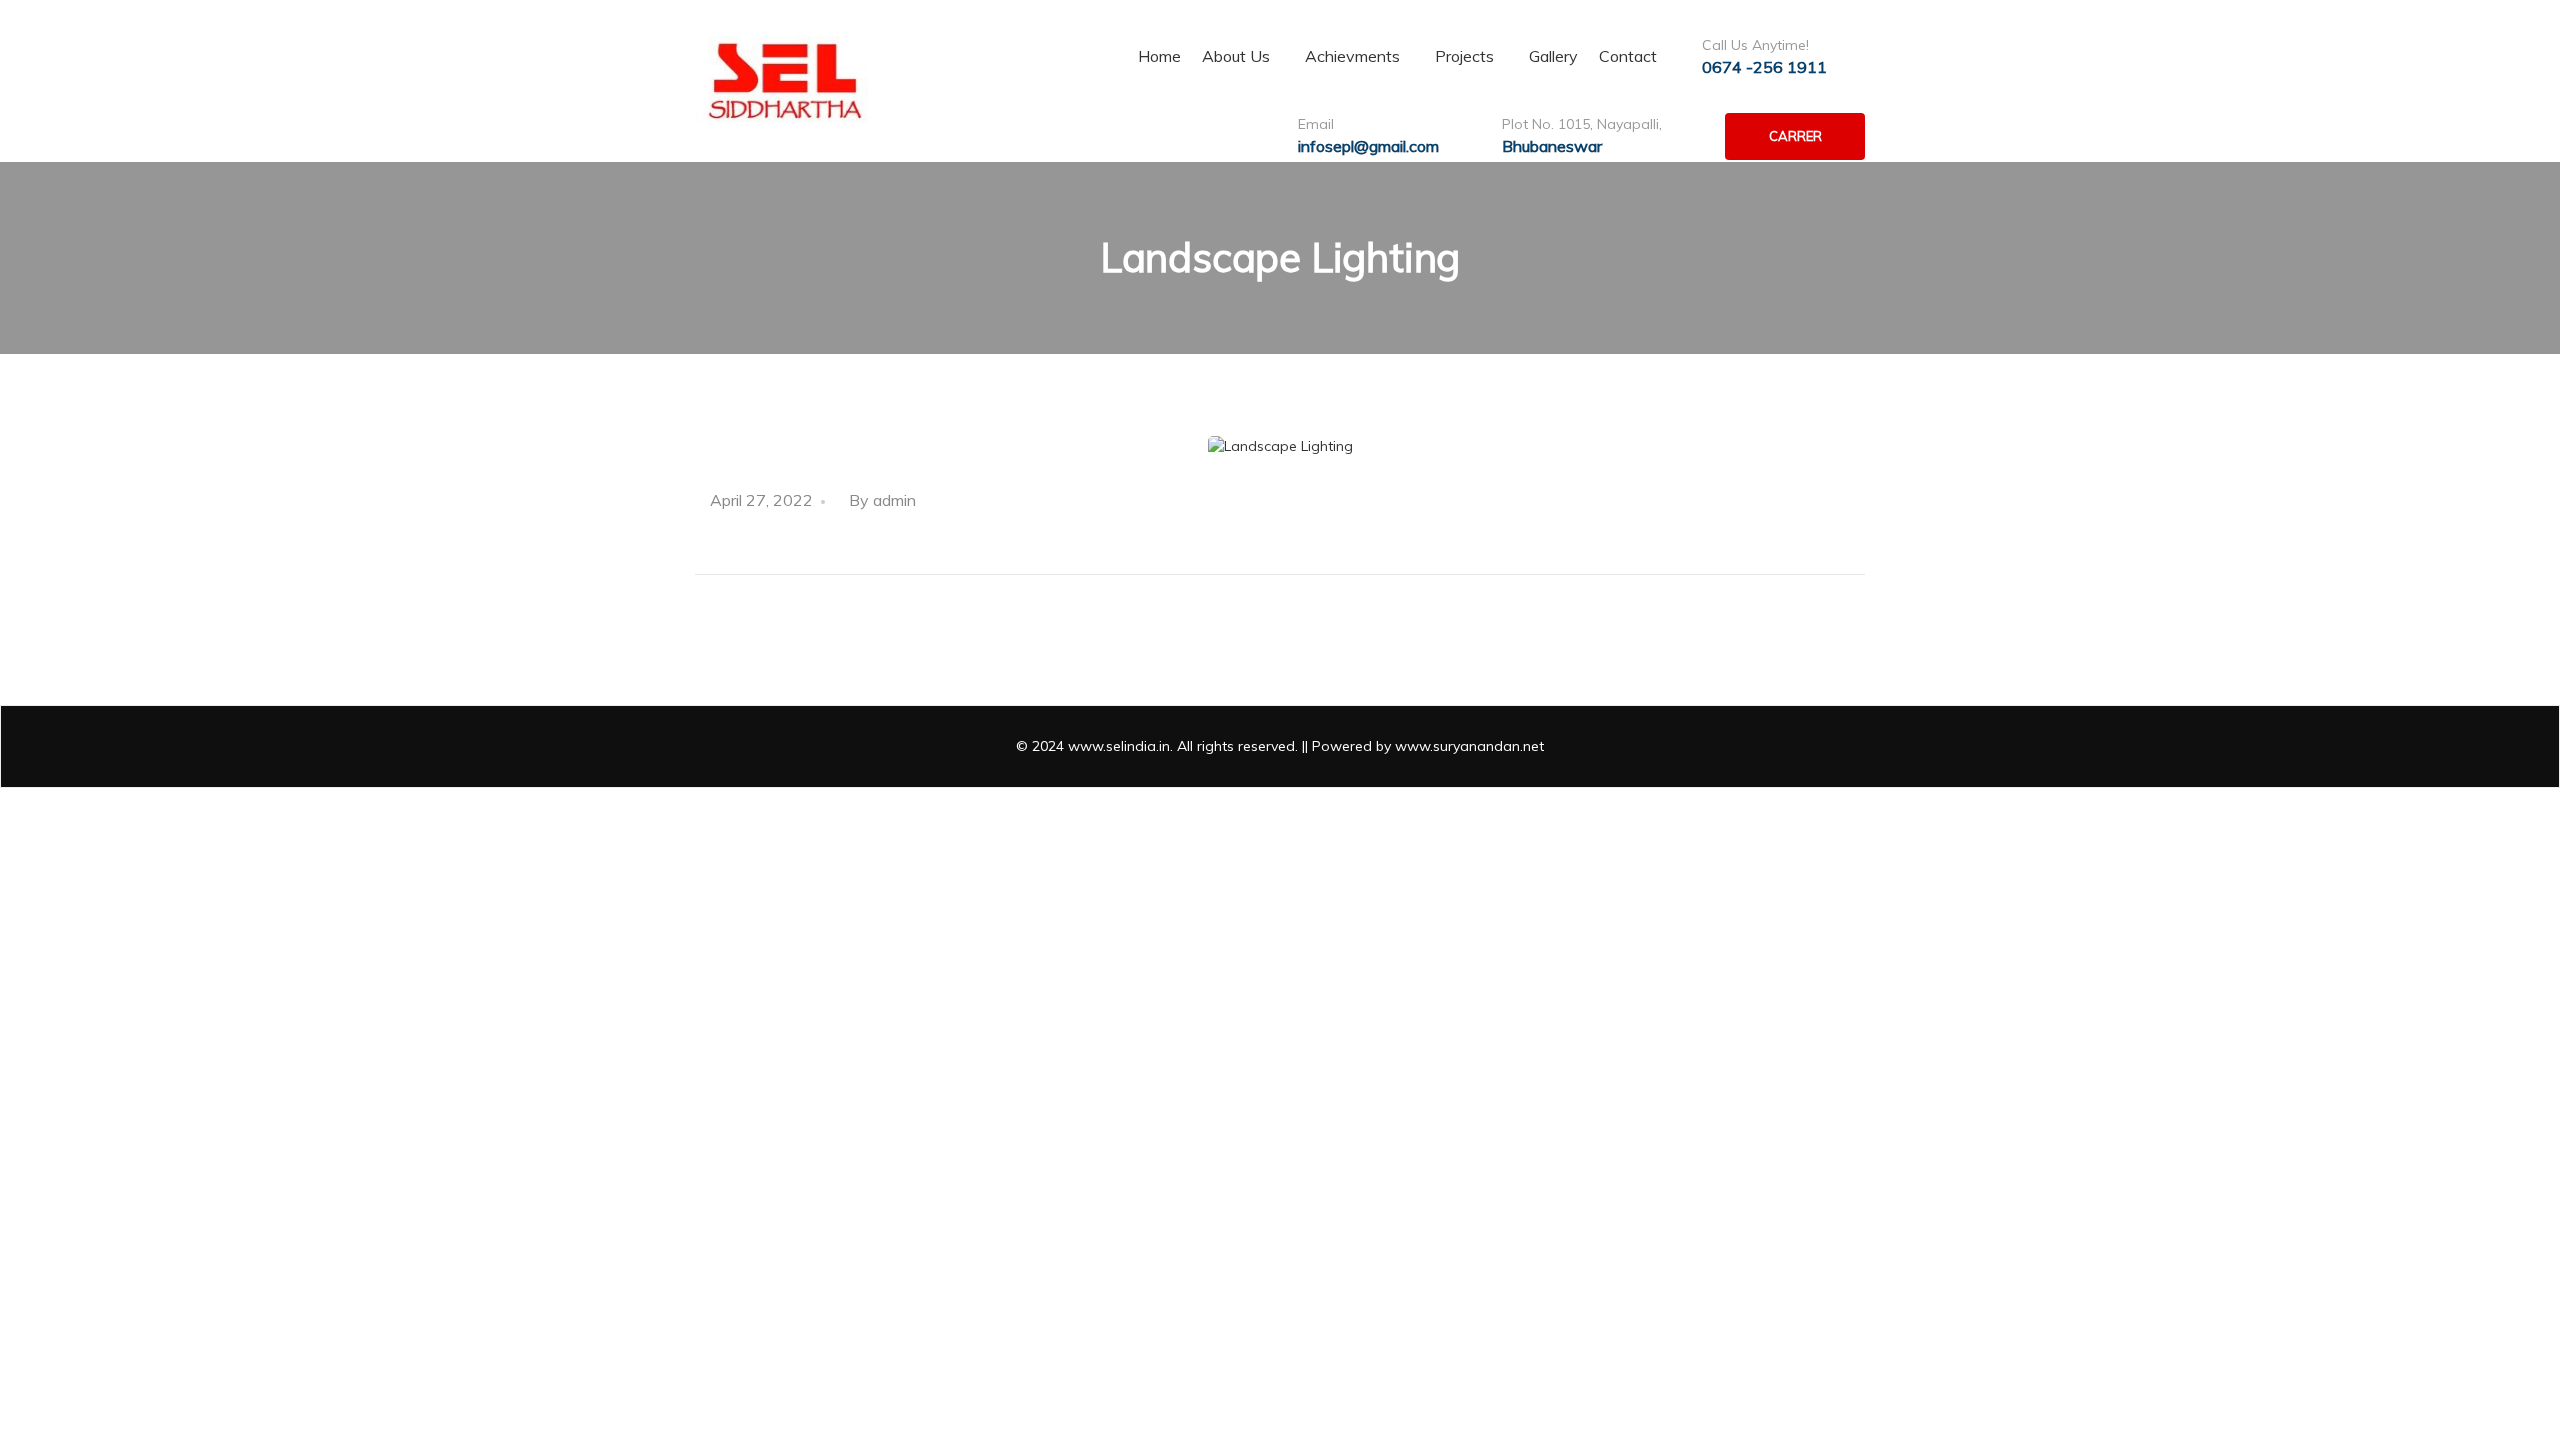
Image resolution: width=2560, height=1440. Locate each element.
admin (894, 500)
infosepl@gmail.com (1368, 146)
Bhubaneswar (1552, 146)
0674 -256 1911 (1764, 67)
